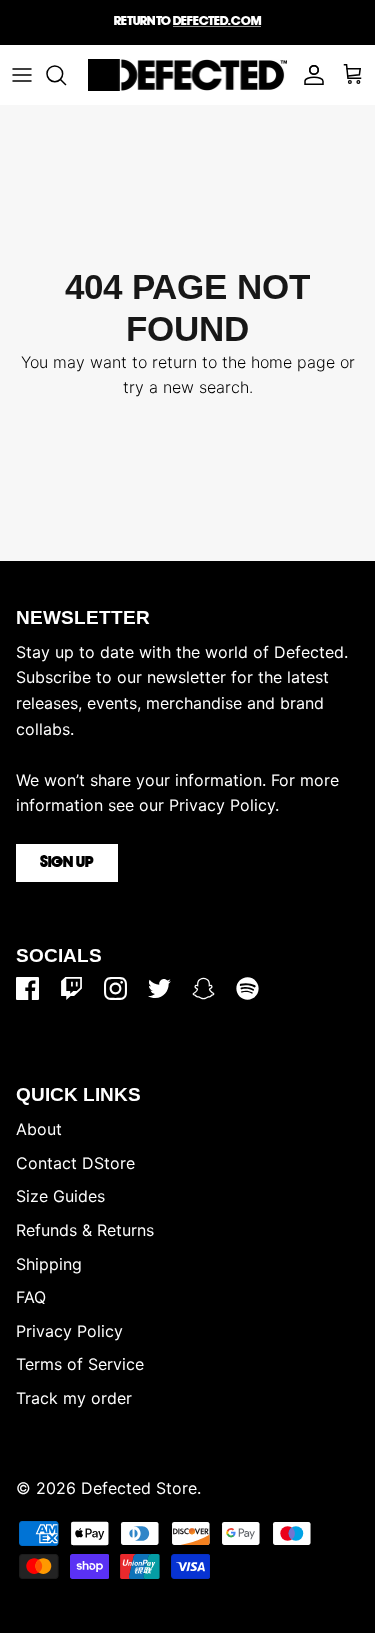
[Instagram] (115, 988)
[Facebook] (27, 988)
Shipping (49, 1264)
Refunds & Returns (85, 1230)
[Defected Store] (187, 75)
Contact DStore (75, 1163)
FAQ (31, 1297)
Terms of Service (80, 1364)
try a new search (186, 387)
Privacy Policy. (224, 805)
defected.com (217, 21)
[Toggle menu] (22, 75)
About (39, 1129)
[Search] (66, 75)
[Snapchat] (203, 988)
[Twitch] (71, 988)
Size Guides (60, 1196)
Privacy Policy (69, 1331)
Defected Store (139, 1488)
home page (293, 362)
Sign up (67, 863)
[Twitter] (159, 988)
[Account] (309, 75)
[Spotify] (247, 988)
